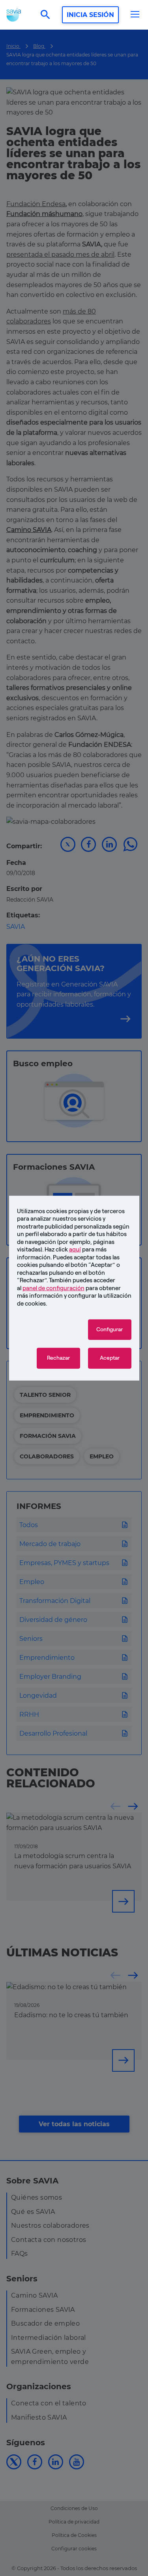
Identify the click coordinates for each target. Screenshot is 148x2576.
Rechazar (58, 1358)
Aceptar (110, 1358)
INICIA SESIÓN (90, 15)
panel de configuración (53, 1288)
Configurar (110, 1329)
